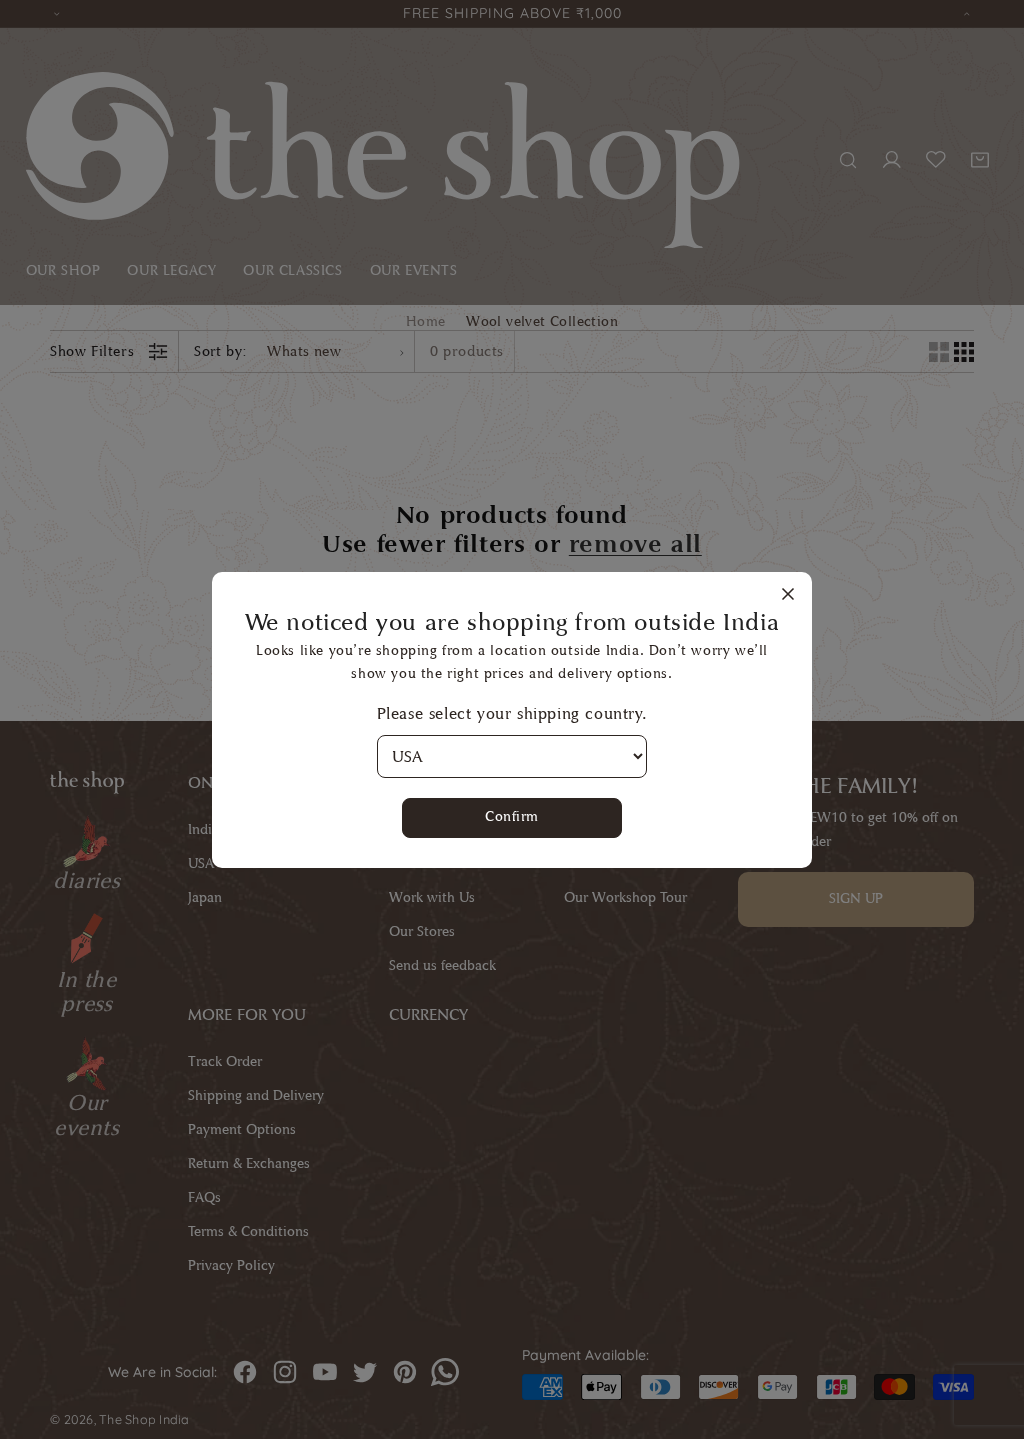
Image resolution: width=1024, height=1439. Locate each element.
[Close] (788, 595)
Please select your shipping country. (512, 713)
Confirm (512, 816)
